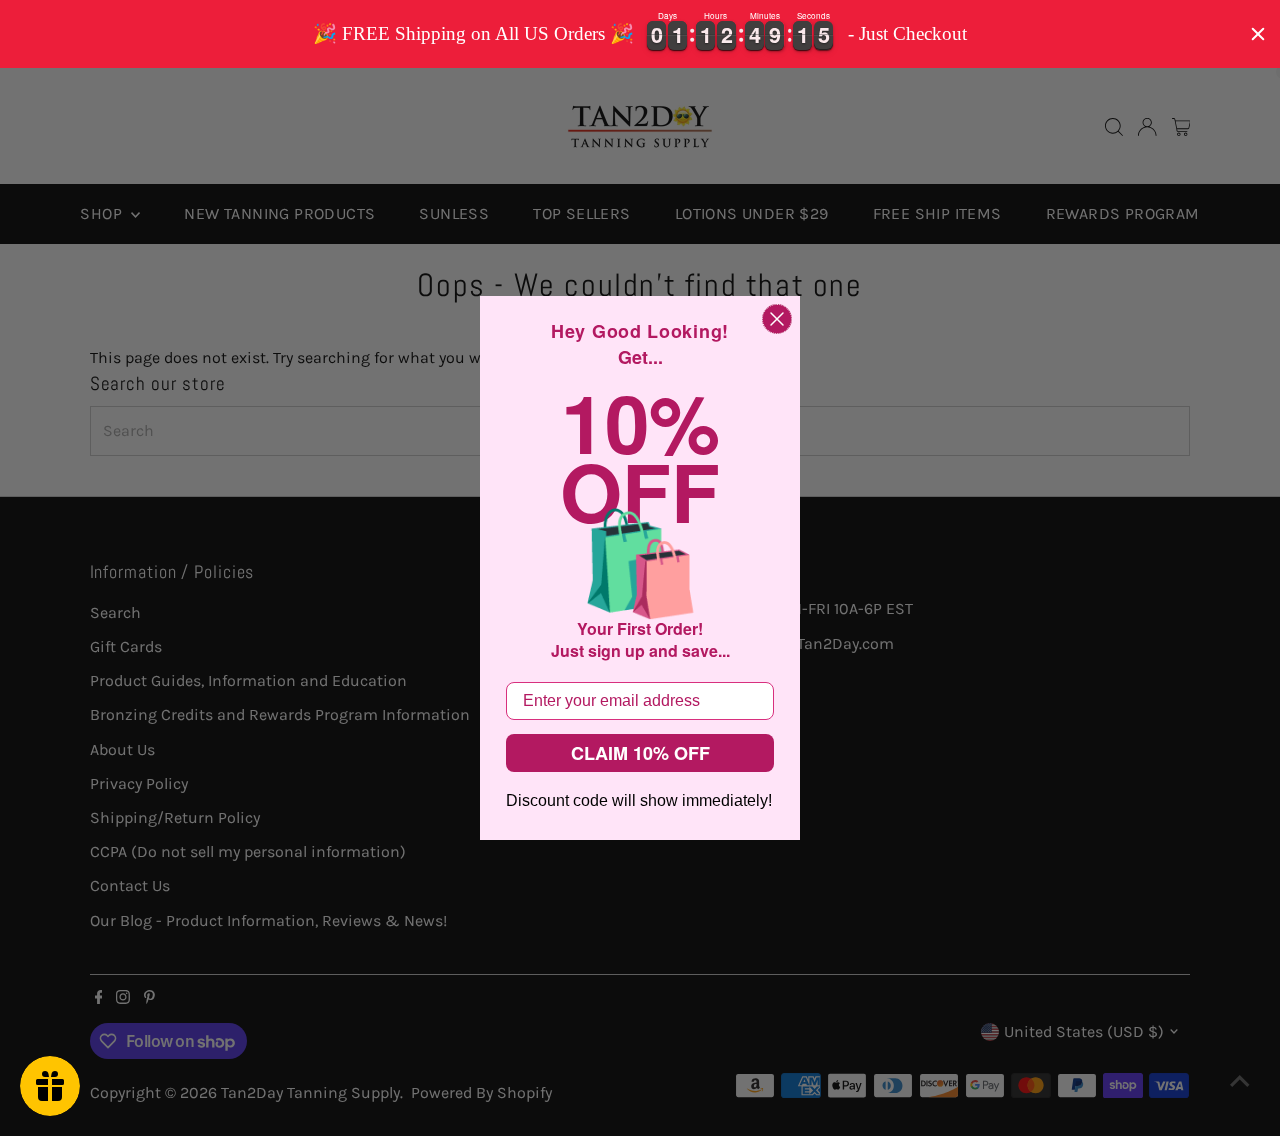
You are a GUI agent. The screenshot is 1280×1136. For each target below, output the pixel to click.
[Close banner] (1258, 34)
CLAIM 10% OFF (640, 753)
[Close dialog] (777, 319)
